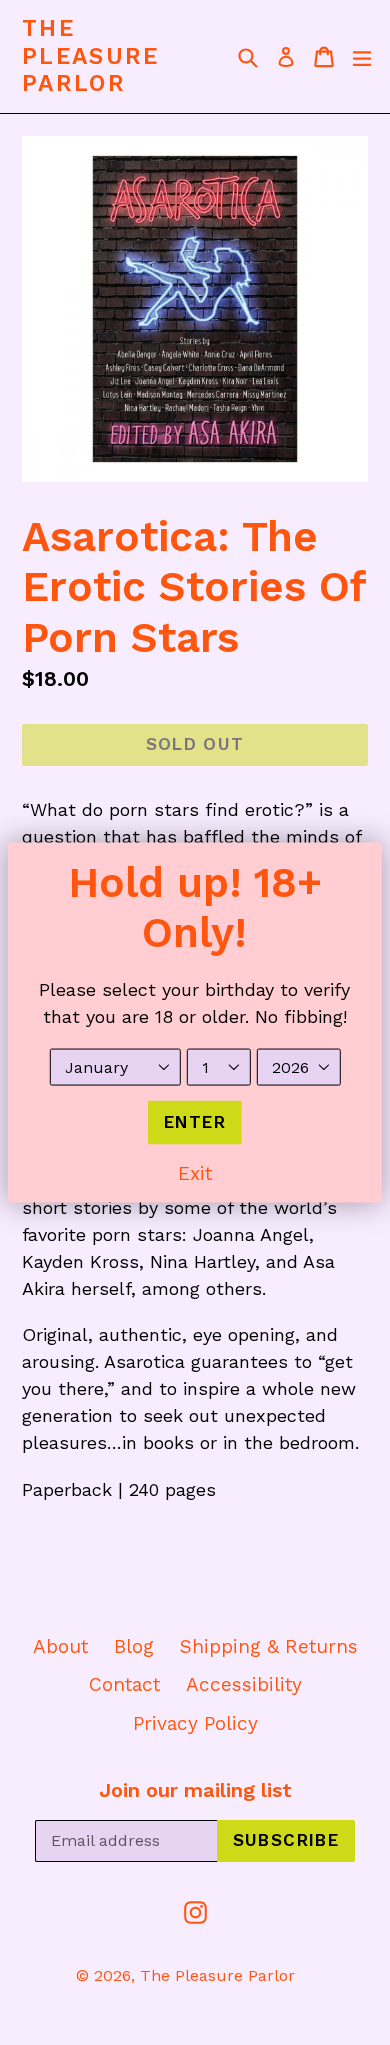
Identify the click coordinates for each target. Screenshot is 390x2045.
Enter (195, 1122)
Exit (195, 1172)
